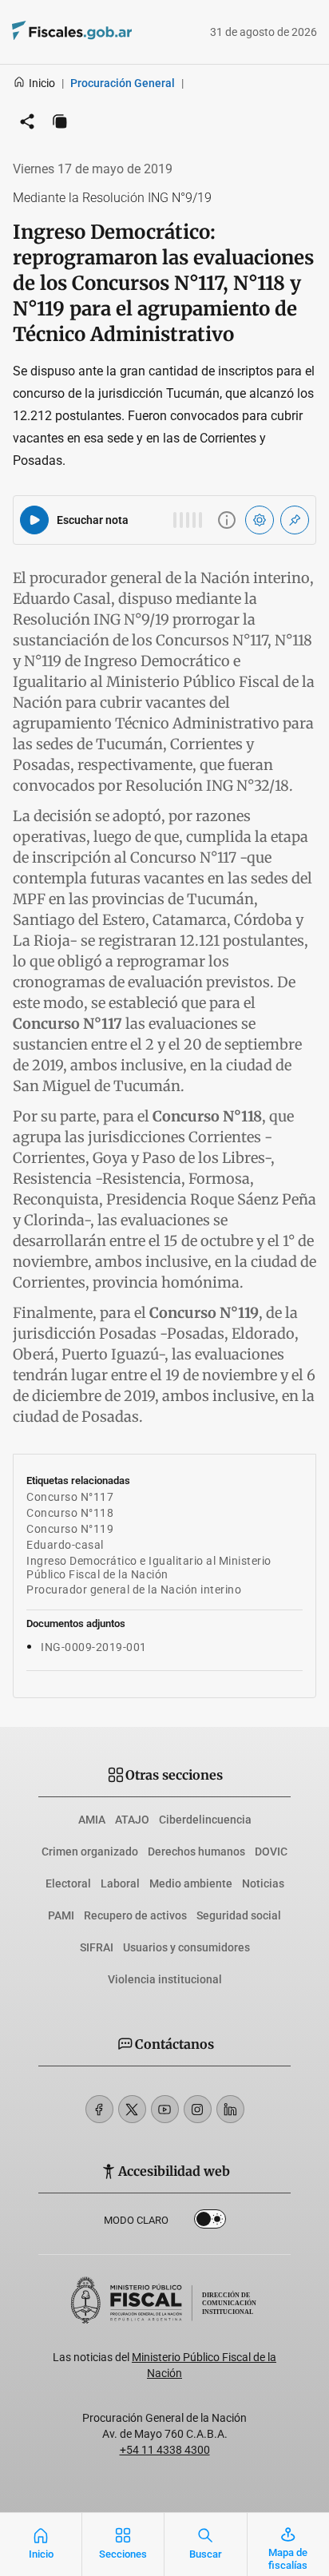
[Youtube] (165, 2109)
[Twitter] (132, 2109)
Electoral (68, 1883)
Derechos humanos (196, 1852)
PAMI (61, 1915)
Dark (210, 2222)
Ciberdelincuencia (205, 1820)
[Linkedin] (230, 2109)
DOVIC (271, 1852)
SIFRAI (97, 1947)
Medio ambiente (191, 1883)
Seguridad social (239, 1915)
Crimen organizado (90, 1852)
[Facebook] (99, 2109)
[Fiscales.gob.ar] (116, 32)
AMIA (92, 1820)
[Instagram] (198, 2109)
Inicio (42, 83)
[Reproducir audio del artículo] (34, 520)
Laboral (120, 1883)
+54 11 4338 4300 (165, 2450)
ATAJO (132, 1820)
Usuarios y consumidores (186, 1947)
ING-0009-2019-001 (94, 1647)
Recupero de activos (135, 1915)
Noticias (263, 1883)
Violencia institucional (165, 1979)
